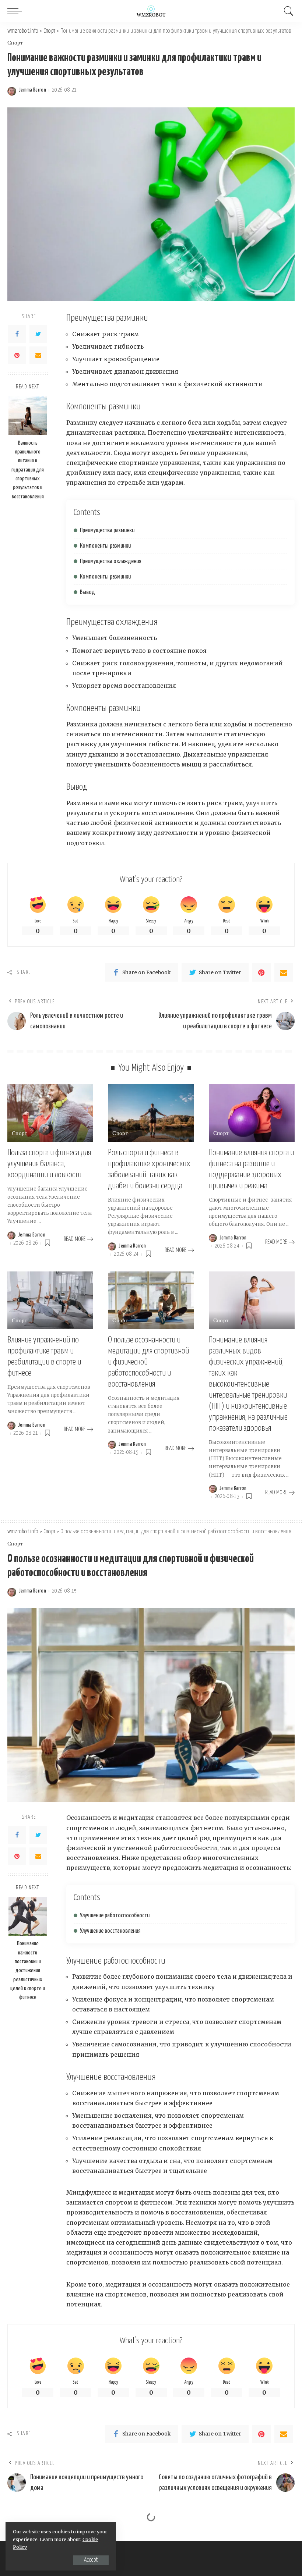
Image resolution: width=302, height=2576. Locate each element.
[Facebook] (17, 334)
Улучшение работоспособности (115, 1916)
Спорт (15, 43)
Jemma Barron (32, 90)
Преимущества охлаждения (111, 561)
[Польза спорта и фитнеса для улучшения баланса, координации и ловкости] (50, 1113)
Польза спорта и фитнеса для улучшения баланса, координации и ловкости (49, 1164)
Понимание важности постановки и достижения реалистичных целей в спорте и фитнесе (28, 1970)
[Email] (38, 355)
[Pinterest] (17, 355)
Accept (91, 2560)
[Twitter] (38, 334)
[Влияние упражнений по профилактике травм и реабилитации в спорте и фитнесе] (50, 1301)
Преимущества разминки (107, 531)
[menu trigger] (17, 11)
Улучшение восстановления (110, 1931)
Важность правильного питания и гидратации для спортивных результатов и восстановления (28, 470)
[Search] (287, 11)
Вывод (87, 592)
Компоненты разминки (105, 546)
